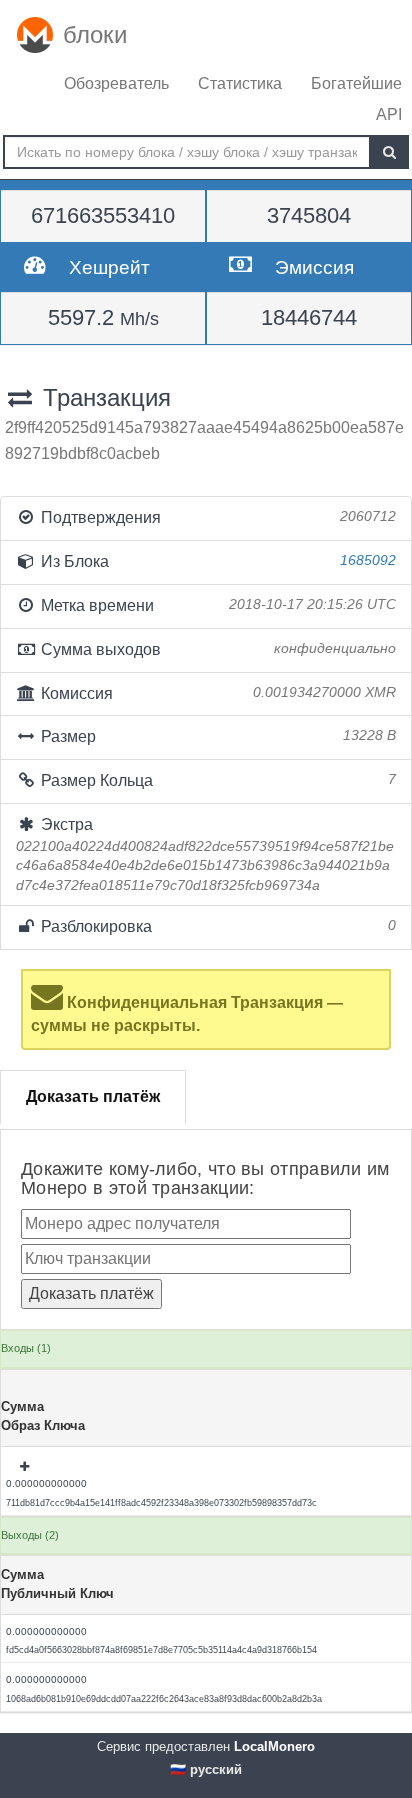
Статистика (240, 83)
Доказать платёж (93, 1096)
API (389, 114)
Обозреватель (116, 83)
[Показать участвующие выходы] (26, 1467)
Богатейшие (356, 83)
